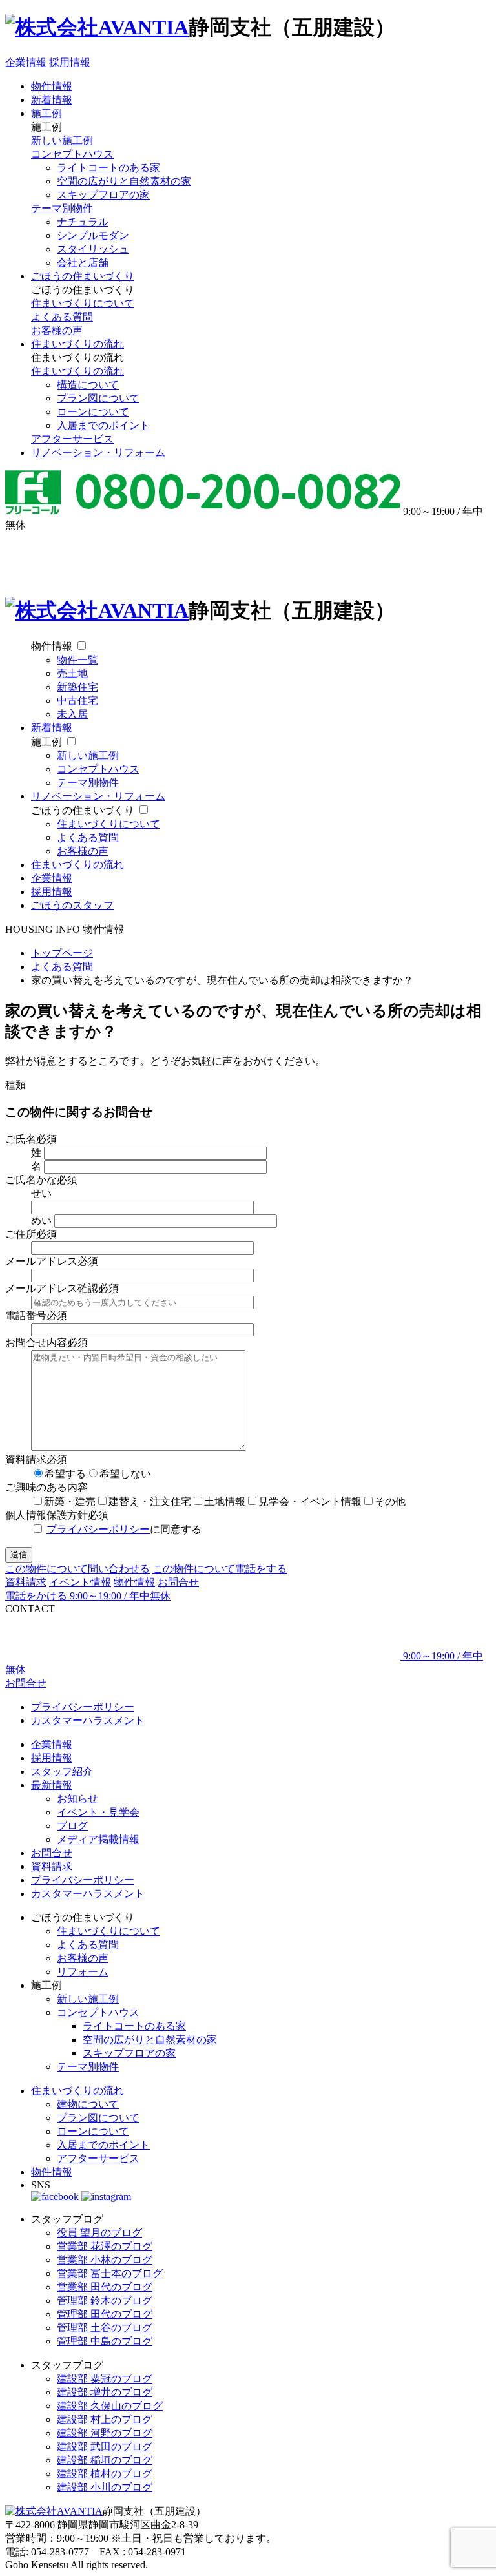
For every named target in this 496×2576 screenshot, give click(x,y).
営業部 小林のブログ (105, 2260)
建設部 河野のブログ (105, 2433)
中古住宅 (77, 701)
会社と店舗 (83, 263)
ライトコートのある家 (108, 168)
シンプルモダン (93, 235)
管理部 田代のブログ (105, 2314)
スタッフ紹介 (62, 1771)
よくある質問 (62, 317)
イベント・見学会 (98, 1812)
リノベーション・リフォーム (98, 452)
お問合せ (178, 1582)
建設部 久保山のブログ (110, 2406)
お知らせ (77, 1799)
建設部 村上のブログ (105, 2419)
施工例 (46, 113)
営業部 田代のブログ (105, 2287)
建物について (88, 2104)
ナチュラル (83, 222)
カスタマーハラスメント (88, 1720)
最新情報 (52, 1785)
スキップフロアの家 (103, 195)
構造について (88, 385)
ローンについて (93, 412)
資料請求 (26, 1582)
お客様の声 (57, 330)
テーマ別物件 (62, 208)
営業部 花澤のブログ (105, 2246)
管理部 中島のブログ (105, 2341)
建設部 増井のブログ (105, 2392)
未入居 (72, 714)
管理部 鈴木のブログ (105, 2301)
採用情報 (70, 62)
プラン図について (98, 398)
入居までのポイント (103, 425)
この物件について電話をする (220, 1569)
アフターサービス (72, 439)
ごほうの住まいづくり (83, 276)
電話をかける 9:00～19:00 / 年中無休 (88, 1596)
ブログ (72, 1826)
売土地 (72, 673)
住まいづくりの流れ (77, 344)
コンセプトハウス (72, 154)
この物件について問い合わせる (77, 1569)
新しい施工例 (62, 140)
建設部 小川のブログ (105, 2487)
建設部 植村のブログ (105, 2474)
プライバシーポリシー (98, 1529)
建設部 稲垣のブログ (105, 2460)
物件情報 (52, 86)
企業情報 (26, 62)
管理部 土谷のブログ (105, 2328)
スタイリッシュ (93, 249)
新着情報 (52, 100)
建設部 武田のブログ (105, 2446)
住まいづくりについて (83, 303)
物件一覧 (77, 660)
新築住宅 (77, 687)
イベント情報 (80, 1582)
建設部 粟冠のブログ (105, 2379)
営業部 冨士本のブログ (110, 2273)
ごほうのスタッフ (72, 905)
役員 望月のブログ (99, 2233)
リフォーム (83, 1972)
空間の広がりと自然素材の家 (124, 181)
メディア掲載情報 (98, 1839)
